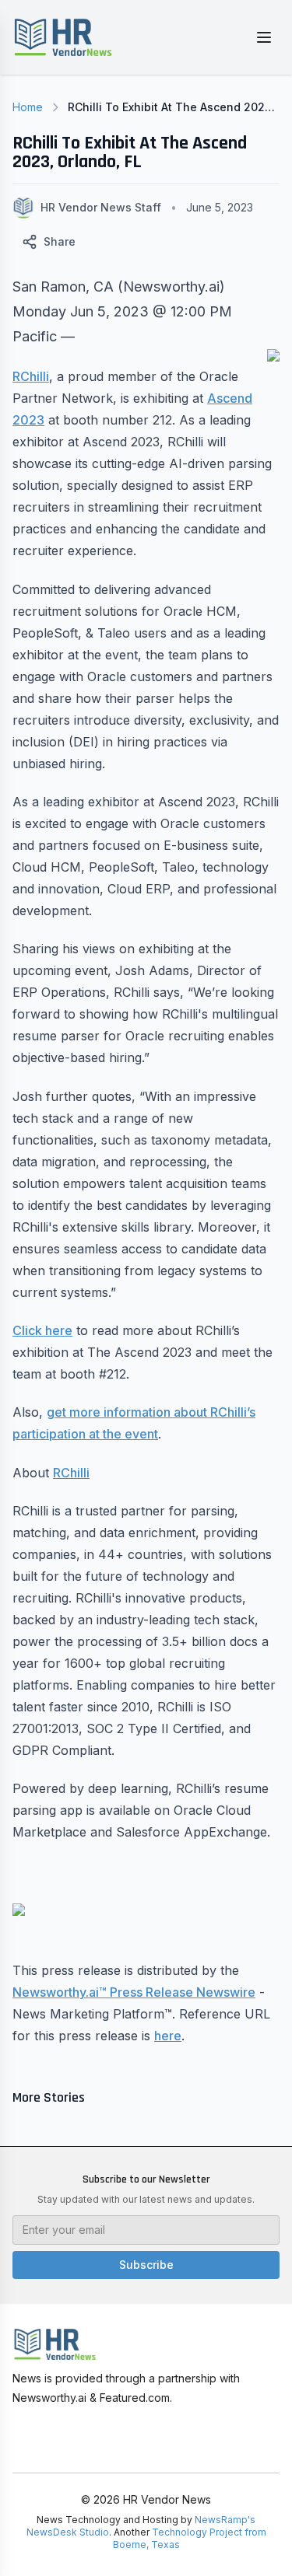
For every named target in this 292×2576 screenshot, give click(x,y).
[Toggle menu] (264, 37)
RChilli (31, 376)
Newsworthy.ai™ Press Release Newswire (134, 1992)
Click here (42, 1330)
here (168, 2036)
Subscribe (146, 2265)
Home (28, 107)
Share (60, 241)
